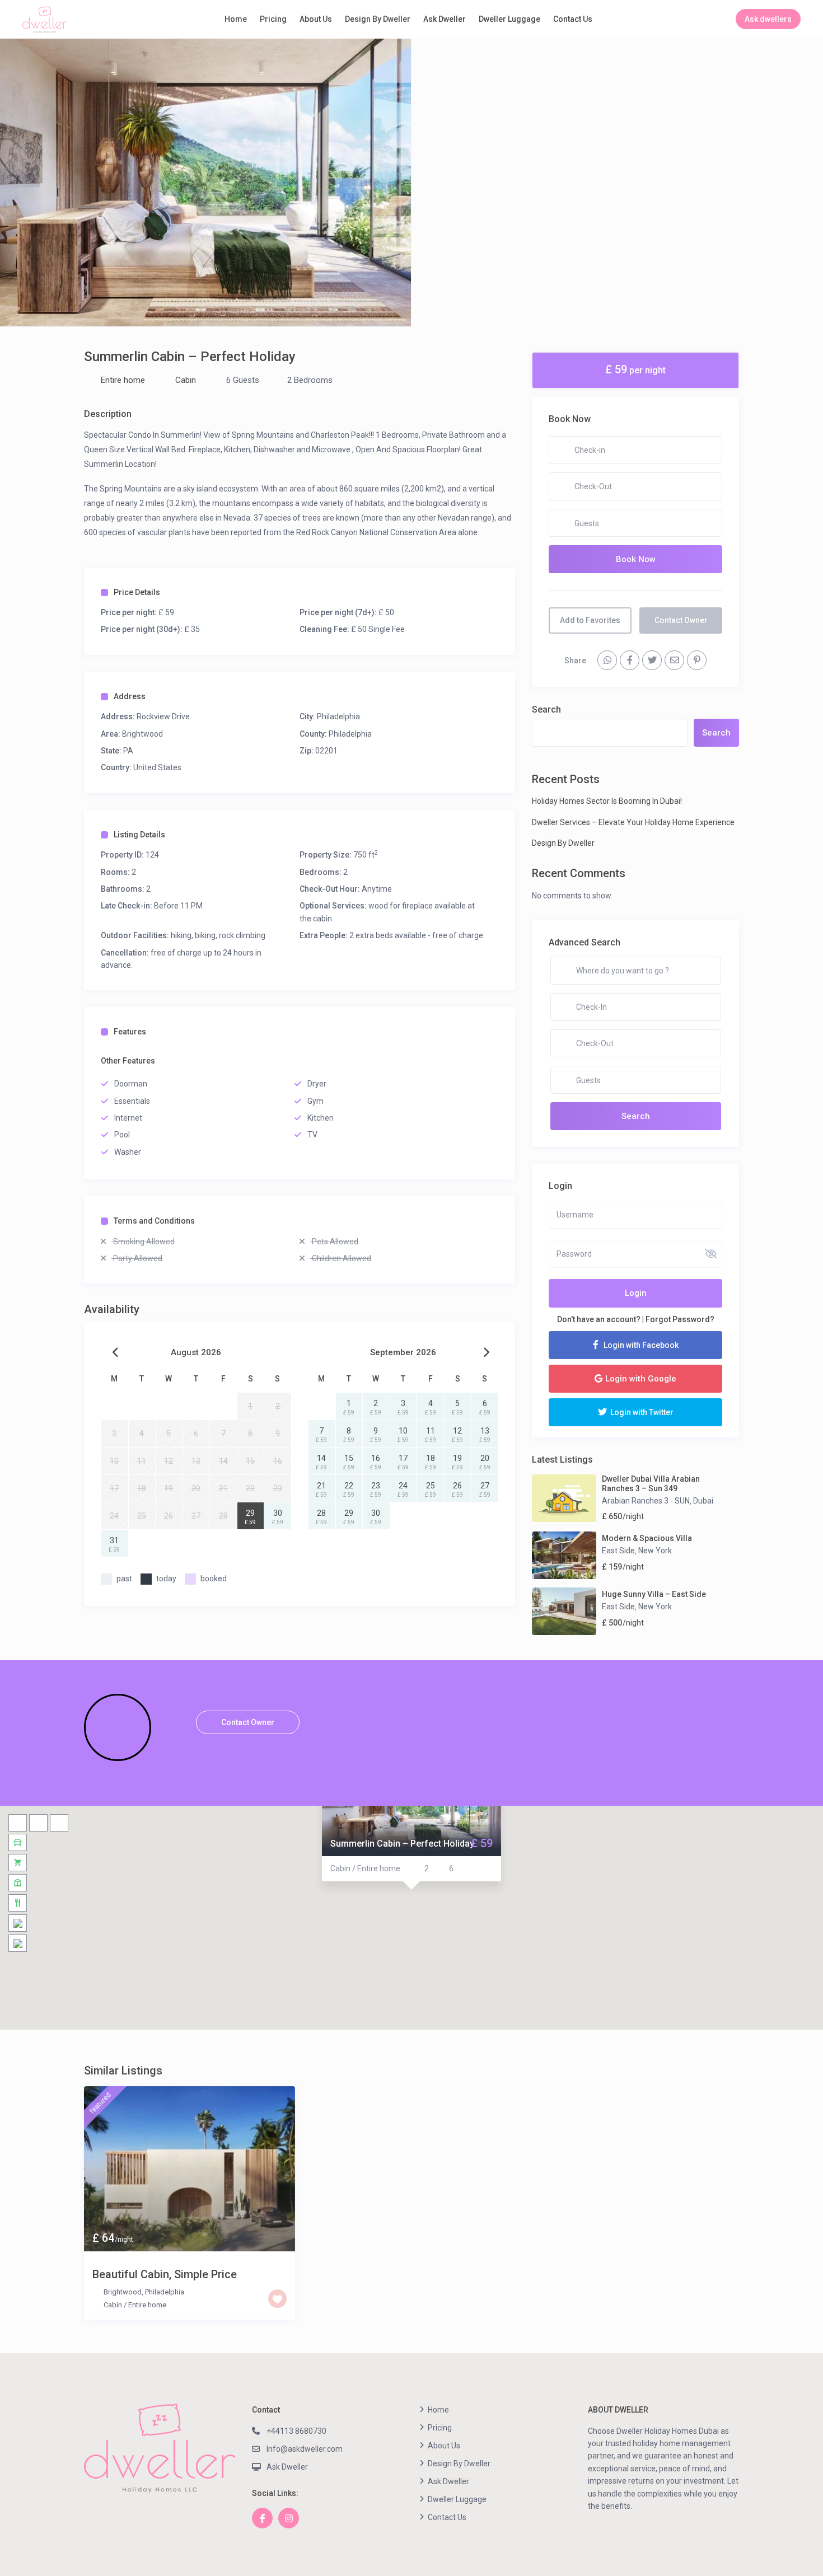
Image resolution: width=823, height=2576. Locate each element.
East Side (618, 1551)
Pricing (273, 19)
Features (130, 1032)
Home (236, 19)
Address (130, 696)
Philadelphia (338, 716)
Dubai (703, 1501)
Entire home (123, 380)
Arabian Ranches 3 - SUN (646, 1501)
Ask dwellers (768, 19)
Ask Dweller (445, 19)
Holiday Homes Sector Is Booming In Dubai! (607, 801)
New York (655, 1551)
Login (636, 1293)
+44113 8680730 (296, 2431)
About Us (316, 19)
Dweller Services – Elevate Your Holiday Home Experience (633, 822)
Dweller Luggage (509, 19)
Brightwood (142, 734)
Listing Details (139, 835)
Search (546, 709)
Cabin (186, 380)
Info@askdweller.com (305, 2449)
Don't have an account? (599, 1319)
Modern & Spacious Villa (647, 1538)
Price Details (137, 592)
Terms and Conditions (154, 1221)
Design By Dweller (378, 19)
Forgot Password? (680, 1319)
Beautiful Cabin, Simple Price (165, 2274)
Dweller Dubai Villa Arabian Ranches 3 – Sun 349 (651, 1484)
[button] (411, 1904)
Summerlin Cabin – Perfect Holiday (402, 1844)
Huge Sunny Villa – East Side (654, 1594)
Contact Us (573, 19)
